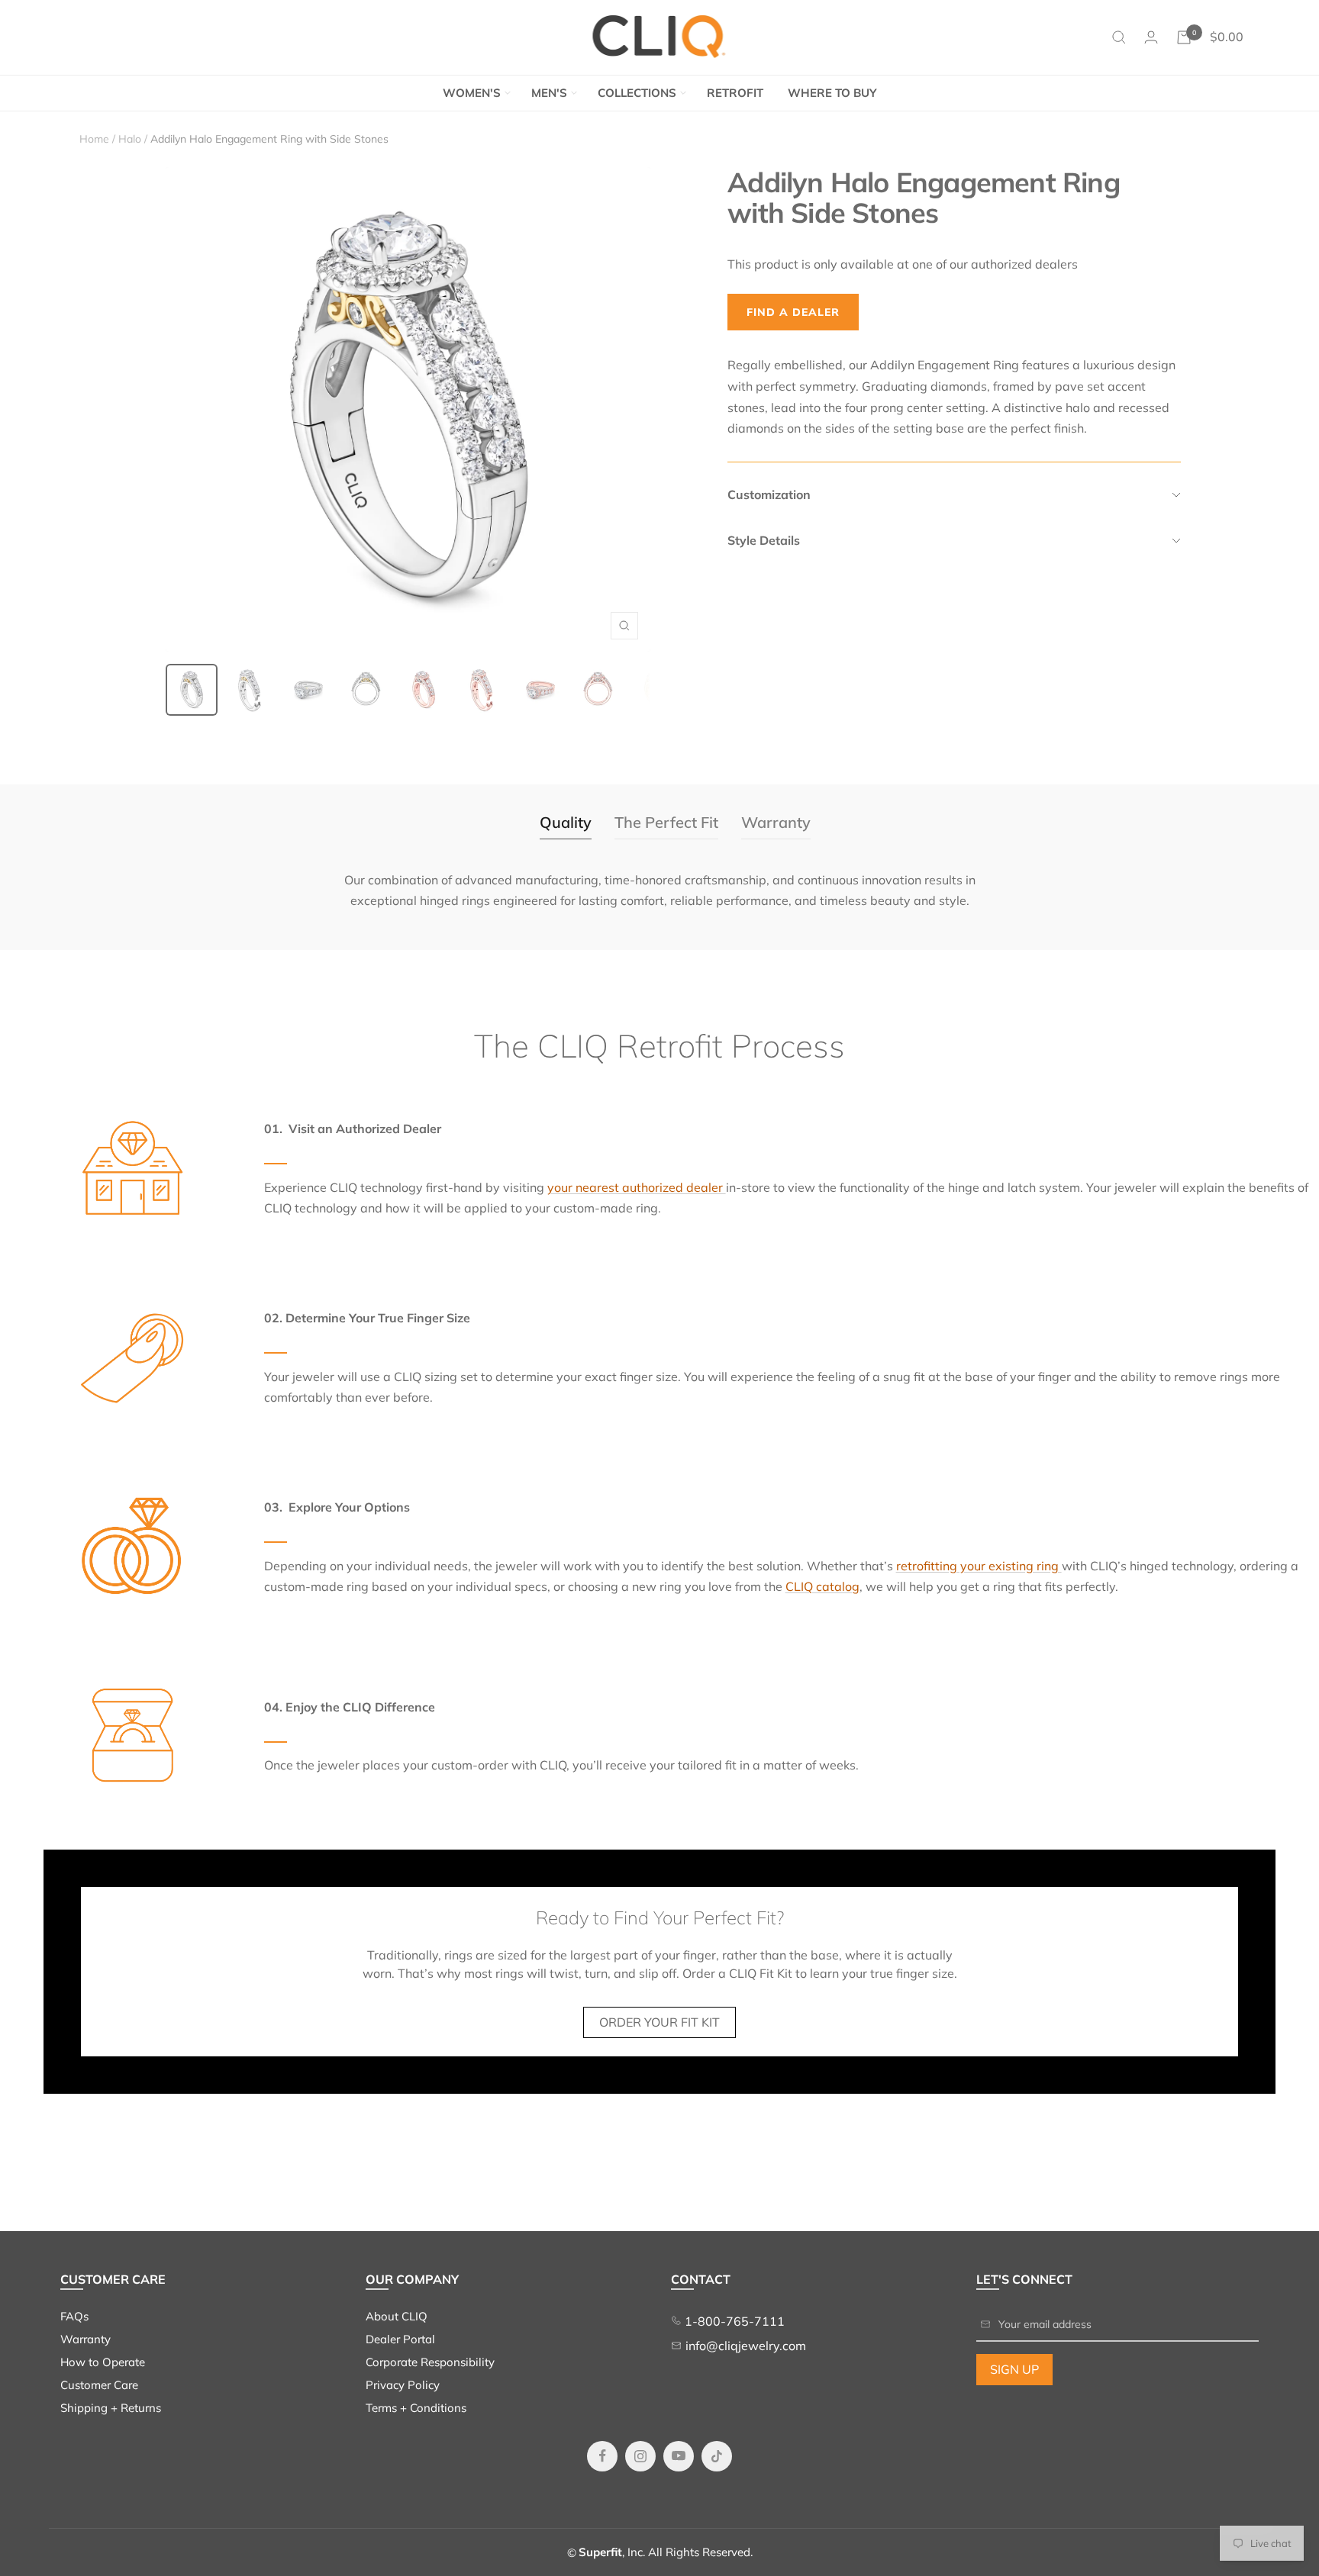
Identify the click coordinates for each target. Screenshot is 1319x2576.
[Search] (1119, 37)
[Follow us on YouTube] (679, 2456)
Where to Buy (832, 93)
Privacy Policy (403, 2385)
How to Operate (103, 2362)
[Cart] (1184, 37)
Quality (566, 822)
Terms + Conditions (416, 2408)
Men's (549, 93)
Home (94, 139)
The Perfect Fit (666, 822)
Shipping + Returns (111, 2408)
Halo (130, 139)
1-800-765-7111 (733, 2321)
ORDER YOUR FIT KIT (659, 2022)
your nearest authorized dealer (637, 1187)
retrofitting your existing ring (979, 1566)
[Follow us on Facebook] (602, 2456)
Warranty (776, 822)
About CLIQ (397, 2316)
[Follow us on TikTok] (717, 2456)
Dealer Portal (400, 2339)
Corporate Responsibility (430, 2362)
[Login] (1151, 37)
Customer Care (99, 2385)
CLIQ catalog (822, 1586)
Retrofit (735, 93)
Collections (637, 93)
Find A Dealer (793, 312)
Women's (472, 93)
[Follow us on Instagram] (640, 2456)
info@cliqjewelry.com (746, 2346)
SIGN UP (1014, 2369)
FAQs (74, 2316)
